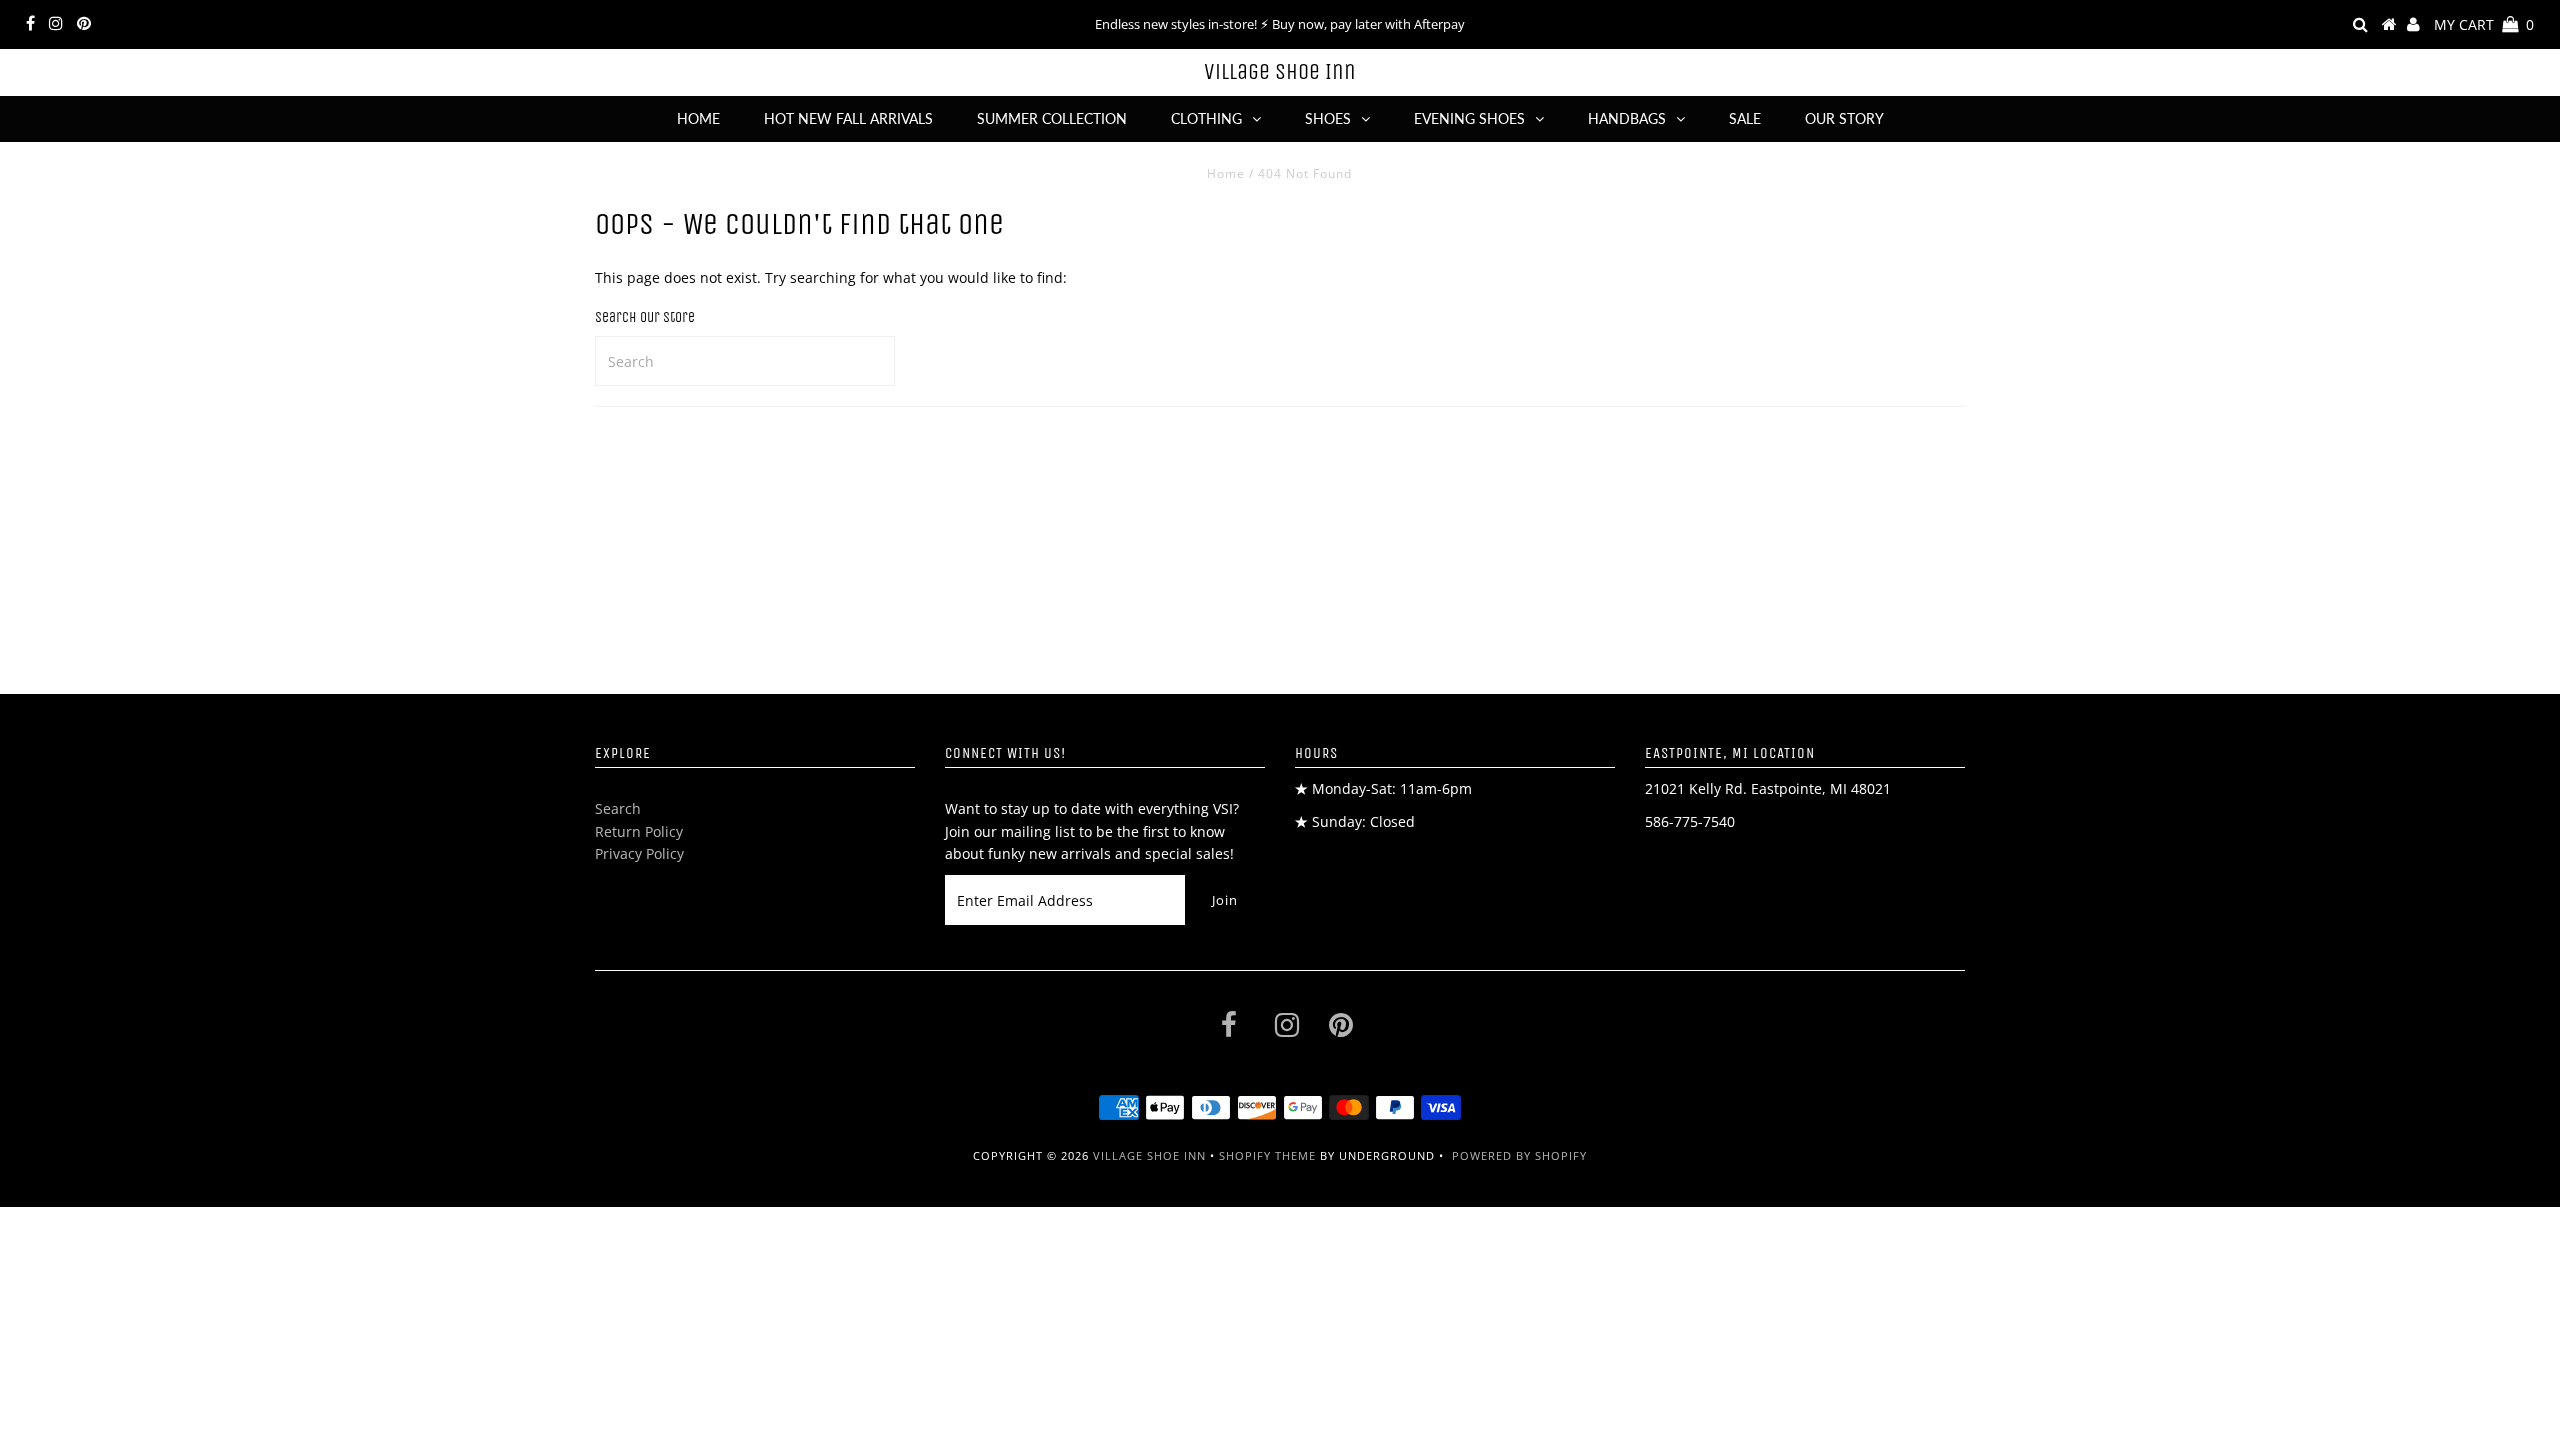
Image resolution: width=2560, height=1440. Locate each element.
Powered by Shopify (1519, 1155)
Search (618, 808)
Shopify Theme (1267, 1155)
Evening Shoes (1469, 118)
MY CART (2484, 24)
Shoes (1328, 118)
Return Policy (639, 831)
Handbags (1627, 118)
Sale (1745, 118)
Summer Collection (1052, 118)
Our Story (1844, 118)
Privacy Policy (639, 853)
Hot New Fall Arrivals (848, 118)
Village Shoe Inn (1280, 72)
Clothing (1206, 118)
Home (698, 118)
